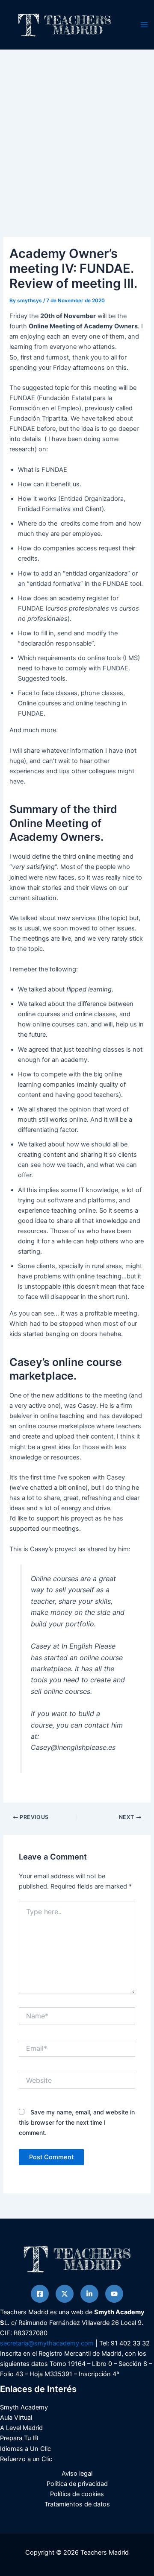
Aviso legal (77, 2474)
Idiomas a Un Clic (25, 2449)
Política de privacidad (77, 2484)
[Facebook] (40, 2294)
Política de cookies (77, 2494)
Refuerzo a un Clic (26, 2459)
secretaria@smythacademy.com (47, 2343)
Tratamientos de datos (77, 2504)
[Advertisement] (77, 131)
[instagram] (89, 2294)
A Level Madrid (21, 2428)
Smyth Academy (24, 2407)
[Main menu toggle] (144, 25)
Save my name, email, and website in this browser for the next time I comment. (77, 2122)
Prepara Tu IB (19, 2438)
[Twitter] (65, 2294)
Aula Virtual (16, 2418)
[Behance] (114, 2294)
